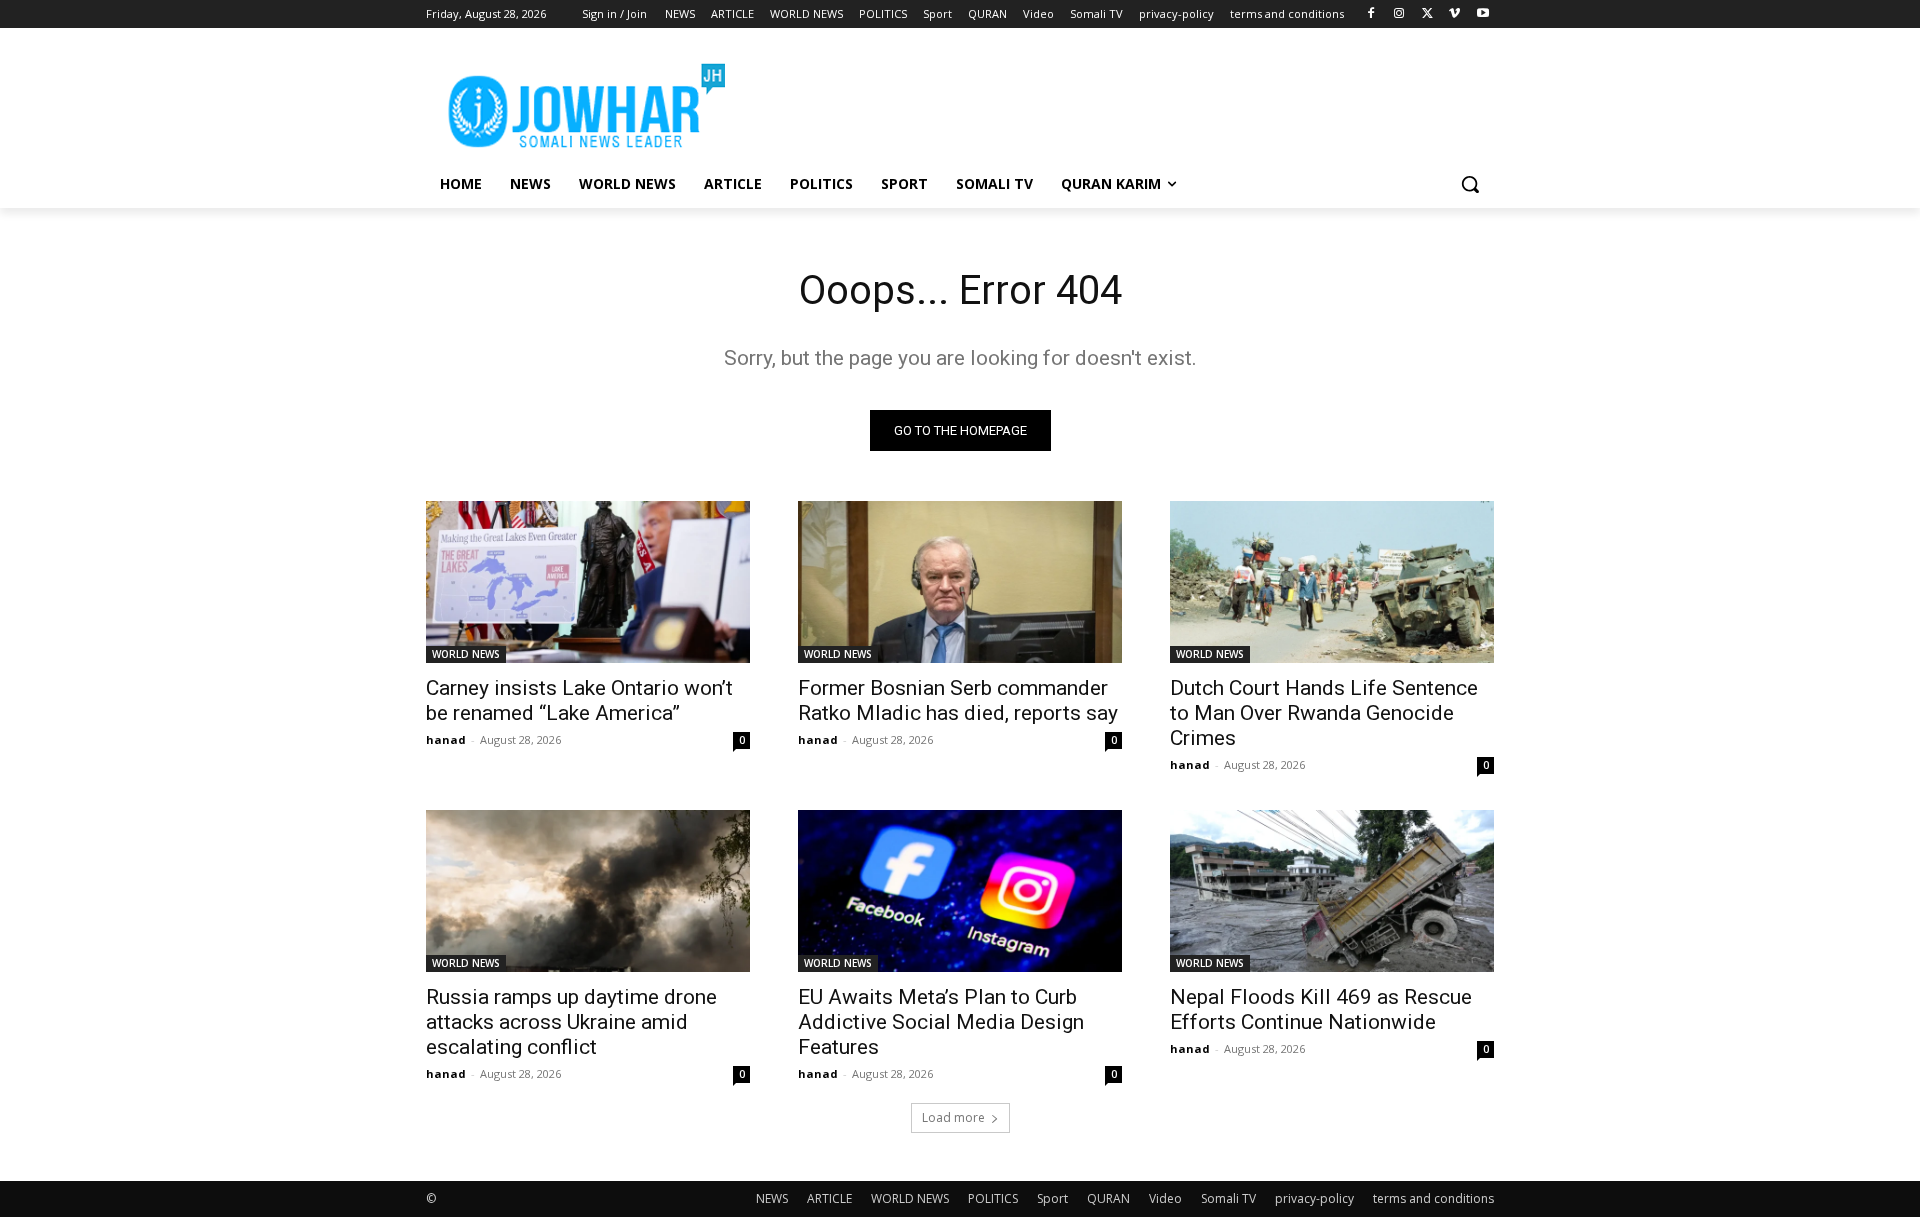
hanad (446, 739)
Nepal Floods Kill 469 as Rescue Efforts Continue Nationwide (1321, 1009)
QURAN (1108, 1198)
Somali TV (1228, 1198)
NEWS (772, 1198)
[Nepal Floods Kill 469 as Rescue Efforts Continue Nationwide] (1332, 891)
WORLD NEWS (466, 654)
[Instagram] (1399, 14)
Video (1165, 1198)
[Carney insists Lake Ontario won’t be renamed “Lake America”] (588, 582)
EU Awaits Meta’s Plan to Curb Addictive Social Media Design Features (941, 1022)
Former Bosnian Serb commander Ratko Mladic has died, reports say (958, 700)
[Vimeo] (1454, 14)
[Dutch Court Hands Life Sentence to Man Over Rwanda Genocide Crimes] (1332, 582)
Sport (1052, 1198)
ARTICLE (829, 1198)
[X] (1427, 14)
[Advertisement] (1110, 101)
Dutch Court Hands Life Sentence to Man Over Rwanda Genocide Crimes (1324, 713)
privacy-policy (1314, 1198)
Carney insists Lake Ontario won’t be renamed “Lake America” (579, 700)
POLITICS (993, 1198)
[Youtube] (1482, 14)
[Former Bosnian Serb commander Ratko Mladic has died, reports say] (960, 582)
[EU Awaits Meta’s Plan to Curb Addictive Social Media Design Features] (960, 891)
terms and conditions (1433, 1198)
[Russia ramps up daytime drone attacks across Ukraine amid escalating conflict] (588, 891)
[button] (1470, 184)
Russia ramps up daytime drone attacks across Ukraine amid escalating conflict (571, 1022)
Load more (953, 1117)
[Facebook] (1371, 14)
